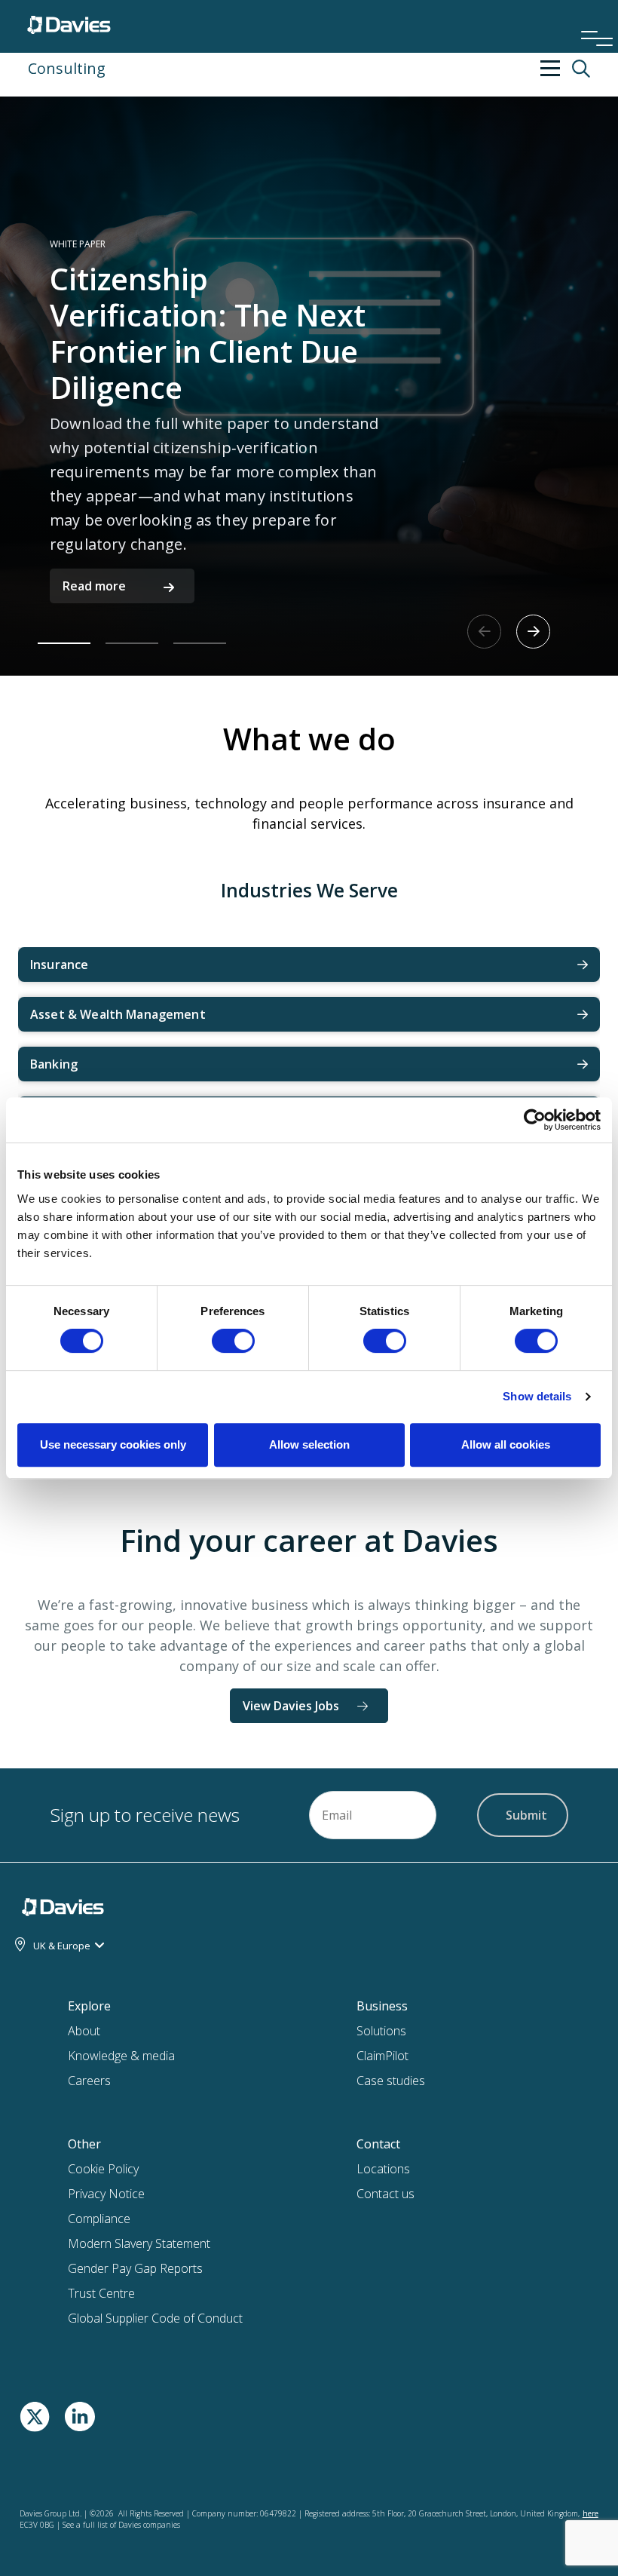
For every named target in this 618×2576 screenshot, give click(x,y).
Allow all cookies (506, 1444)
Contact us (385, 2194)
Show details (537, 1396)
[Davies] (69, 21)
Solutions (381, 2031)
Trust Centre (101, 2293)
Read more (94, 586)
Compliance (99, 2219)
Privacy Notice (106, 2194)
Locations (383, 2169)
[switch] (233, 1344)
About (84, 2031)
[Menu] (592, 18)
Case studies (391, 2081)
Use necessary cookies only (113, 1444)
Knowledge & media (121, 2056)
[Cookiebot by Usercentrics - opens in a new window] (535, 1120)
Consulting (67, 68)
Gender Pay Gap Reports (135, 2268)
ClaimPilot (382, 2056)
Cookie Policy (103, 2169)
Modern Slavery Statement (139, 2243)
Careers (89, 2081)
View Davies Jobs (291, 1706)
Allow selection (309, 1444)
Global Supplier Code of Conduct (155, 2318)
